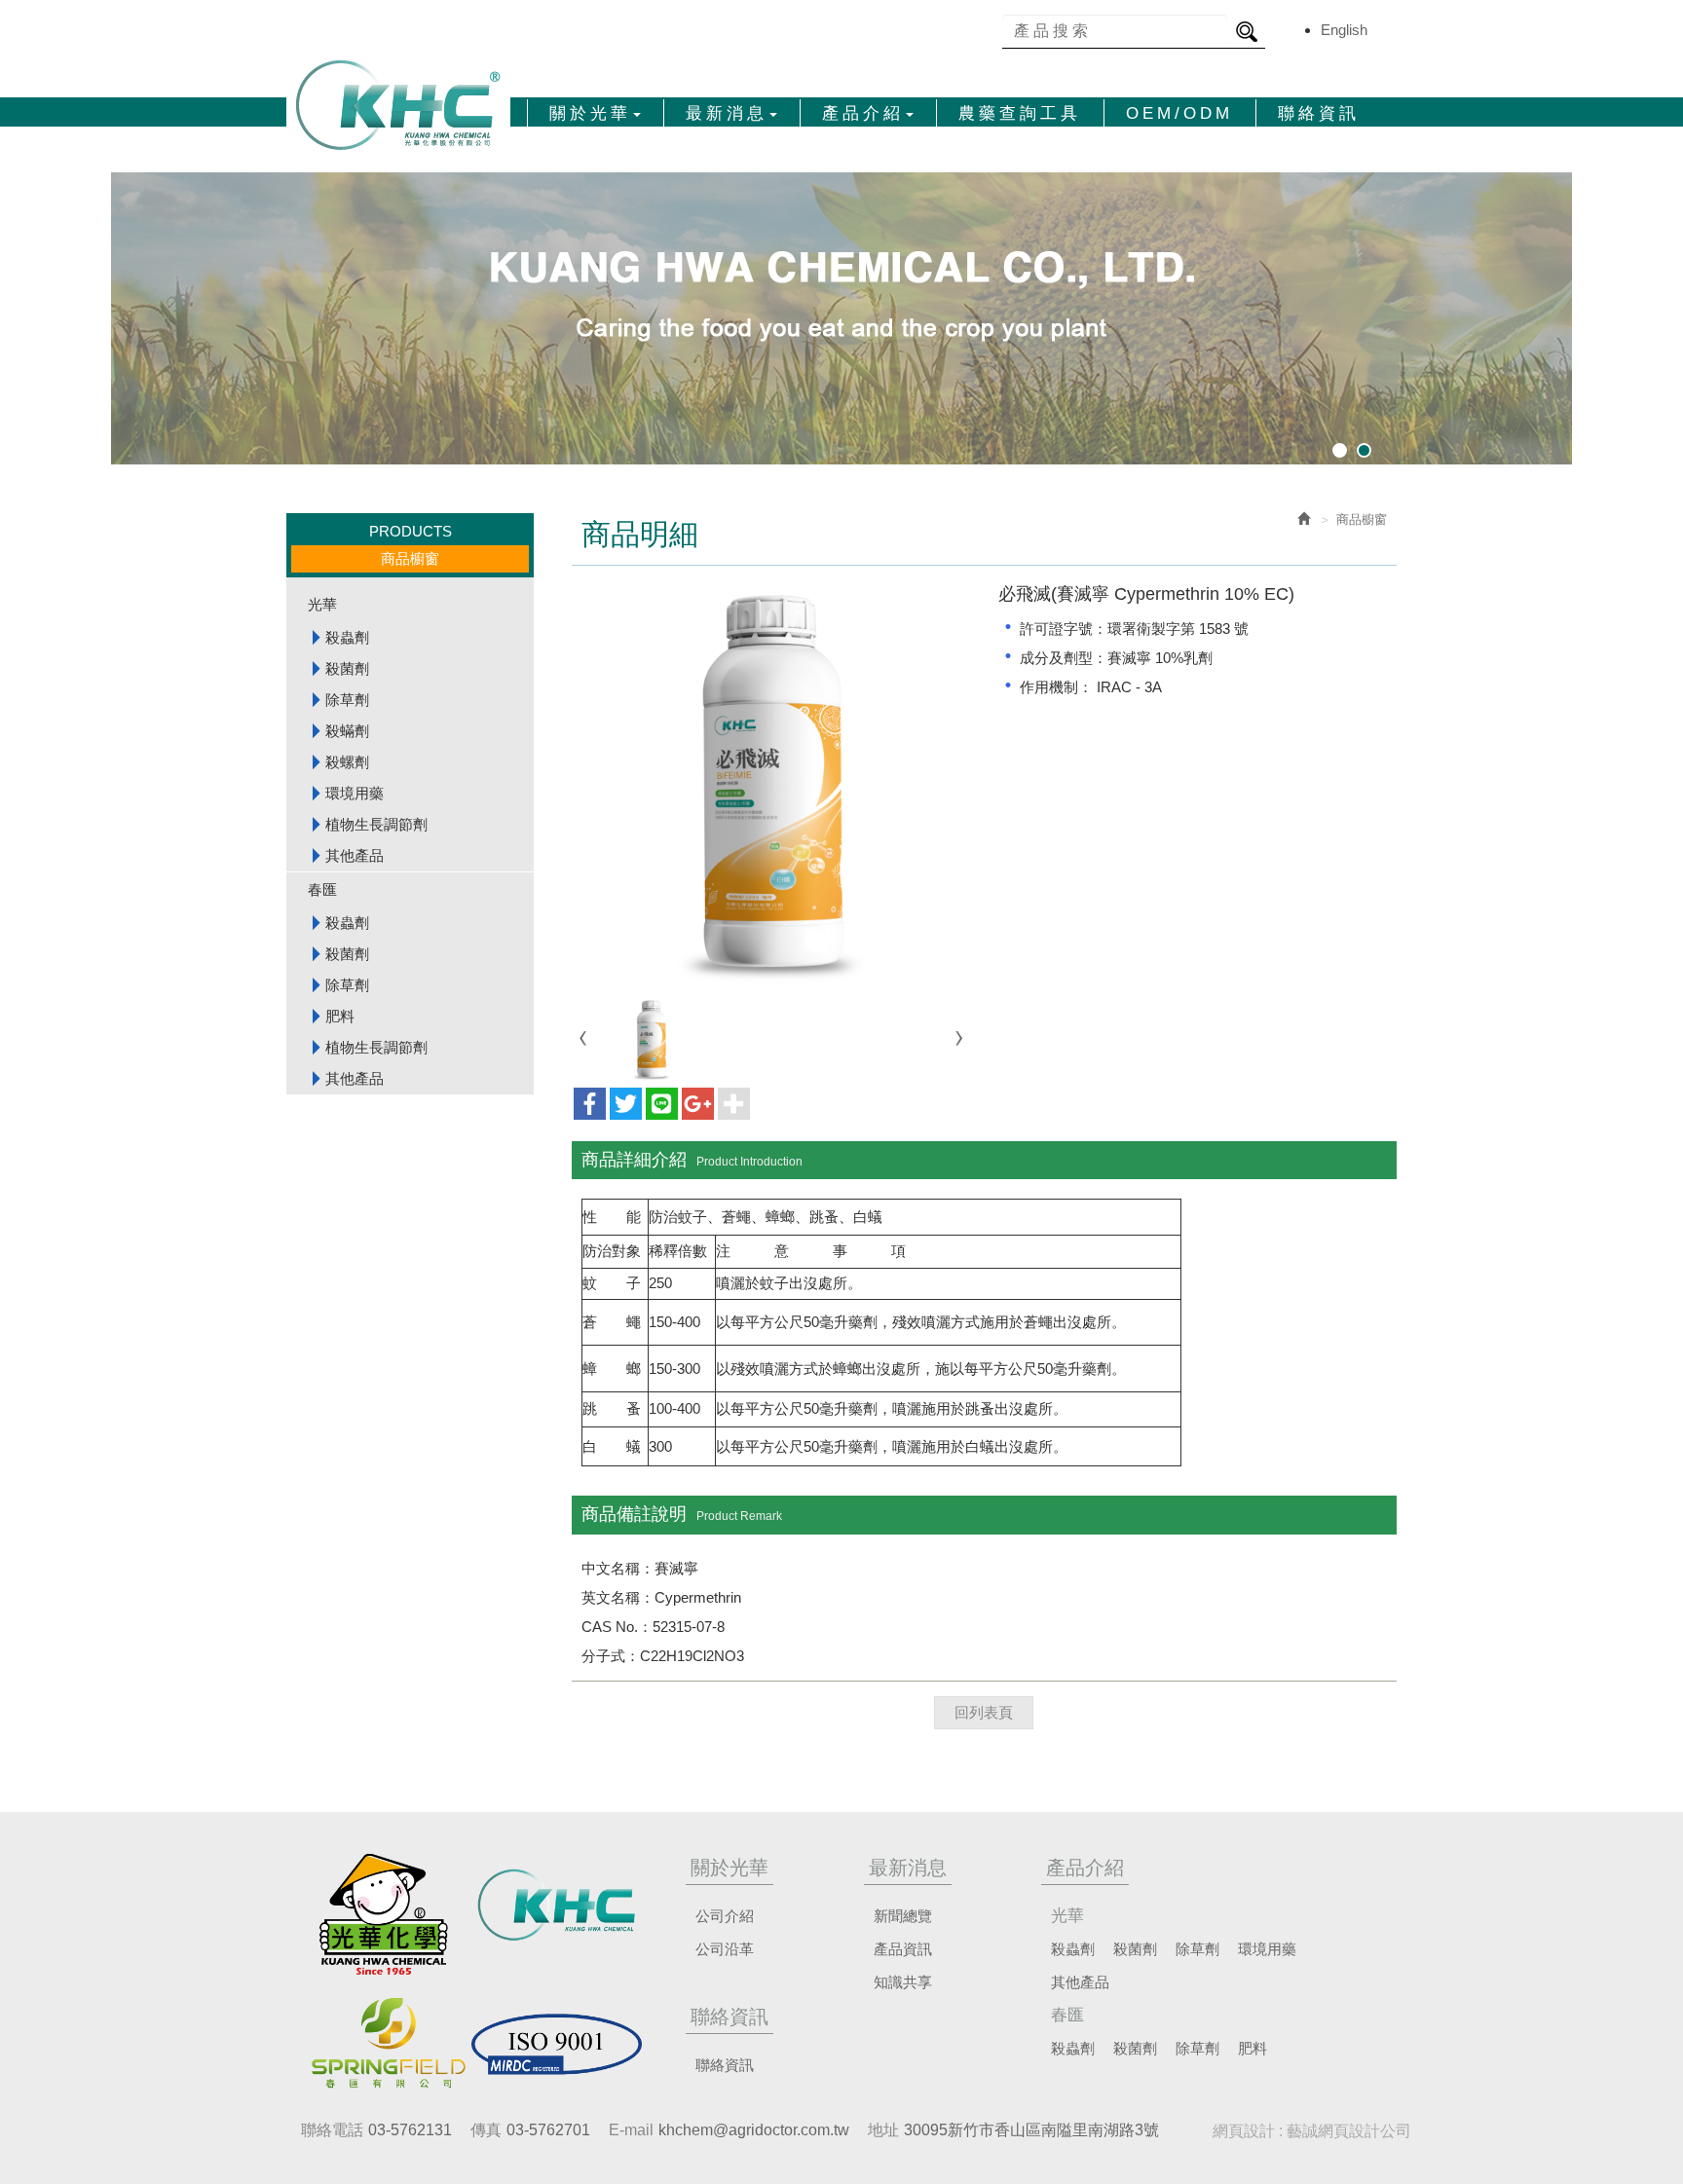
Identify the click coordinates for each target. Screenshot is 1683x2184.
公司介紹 (725, 1916)
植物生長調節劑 (376, 824)
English (1344, 30)
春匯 (322, 889)
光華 (322, 604)
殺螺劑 (347, 762)
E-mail (631, 2130)
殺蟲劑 (347, 637)
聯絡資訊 (725, 2065)
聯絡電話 (332, 2130)
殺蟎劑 (347, 731)
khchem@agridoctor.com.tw (754, 2130)
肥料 (340, 1016)
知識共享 (903, 1982)
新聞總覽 (903, 1916)
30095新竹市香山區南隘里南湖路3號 (1031, 2130)
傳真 (486, 2130)
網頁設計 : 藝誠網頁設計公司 (1312, 2131)
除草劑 (347, 700)
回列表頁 (984, 1712)
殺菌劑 (347, 668)
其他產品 (355, 855)
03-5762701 (548, 2130)
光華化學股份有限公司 (398, 105)
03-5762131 (410, 2130)
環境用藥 (355, 793)
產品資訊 (903, 1949)
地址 (883, 2130)
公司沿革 (725, 1949)
